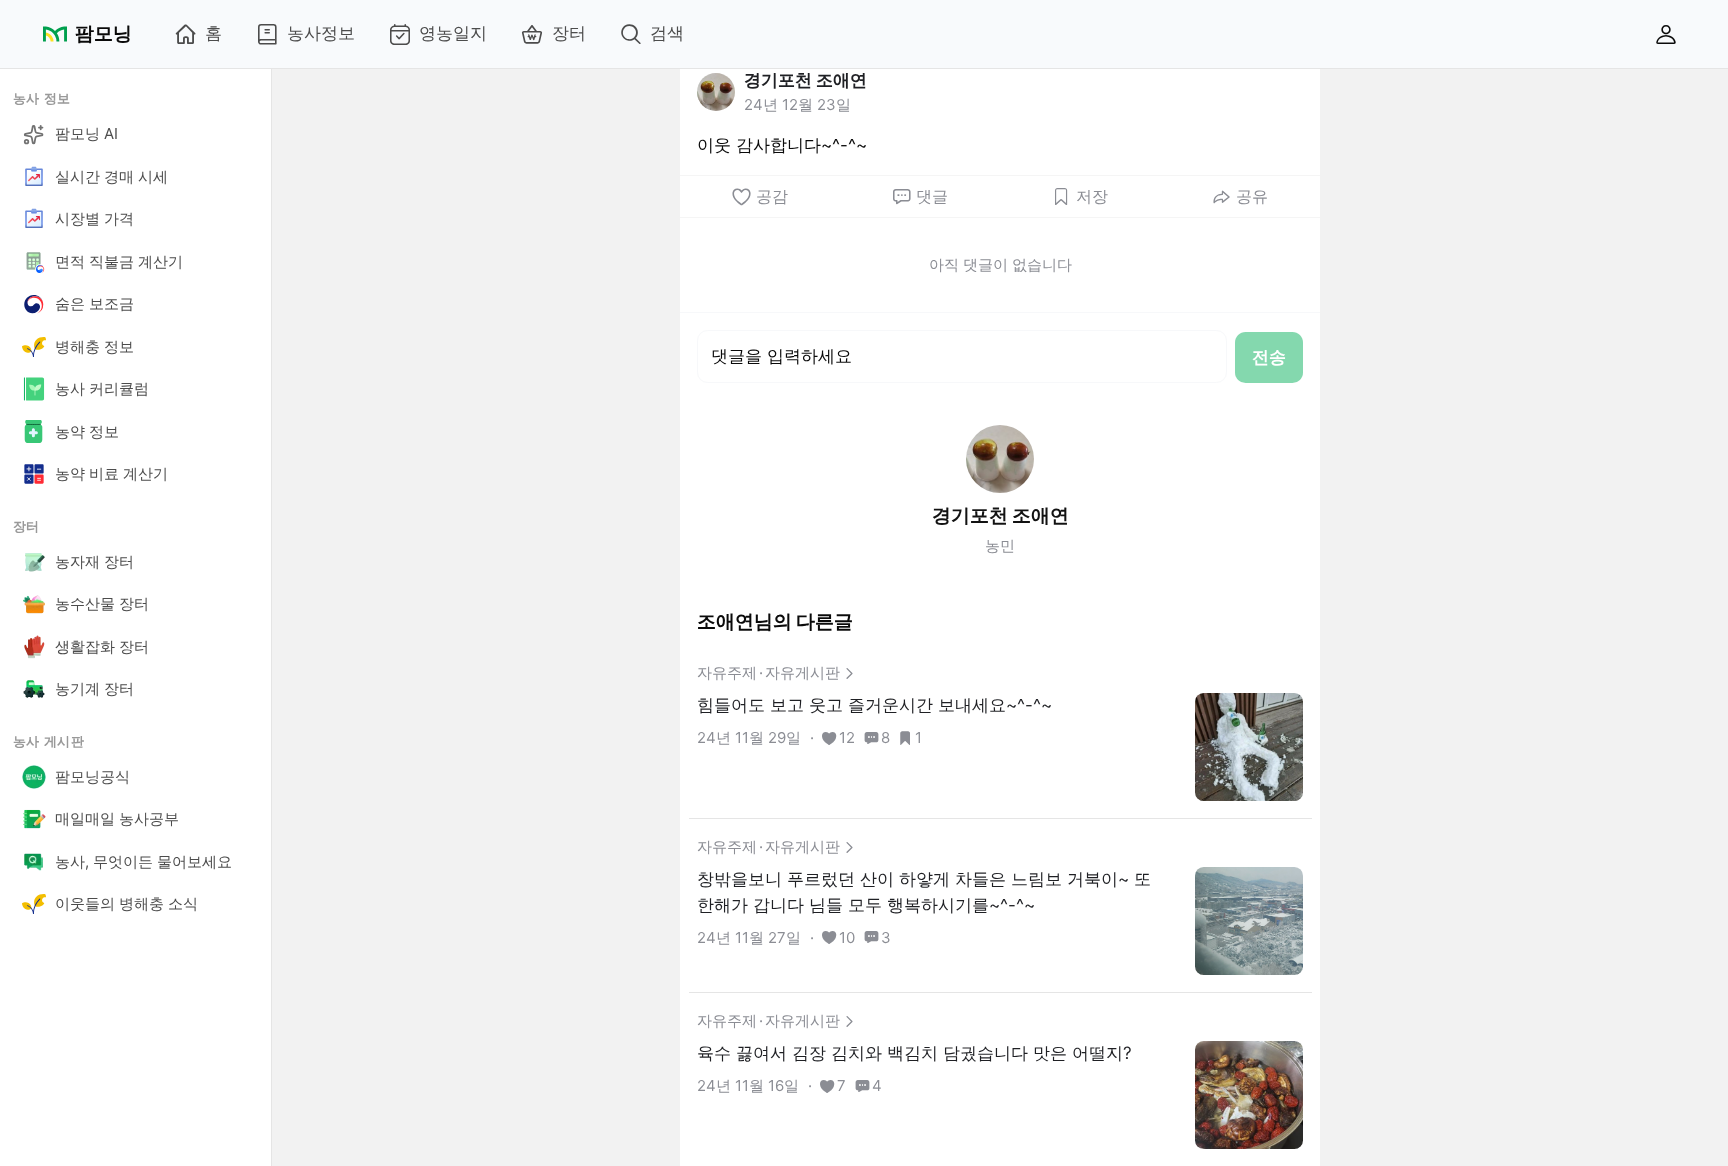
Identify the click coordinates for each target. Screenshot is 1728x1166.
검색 (667, 33)
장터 (569, 33)
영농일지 (453, 33)
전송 (1269, 357)
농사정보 (321, 33)
